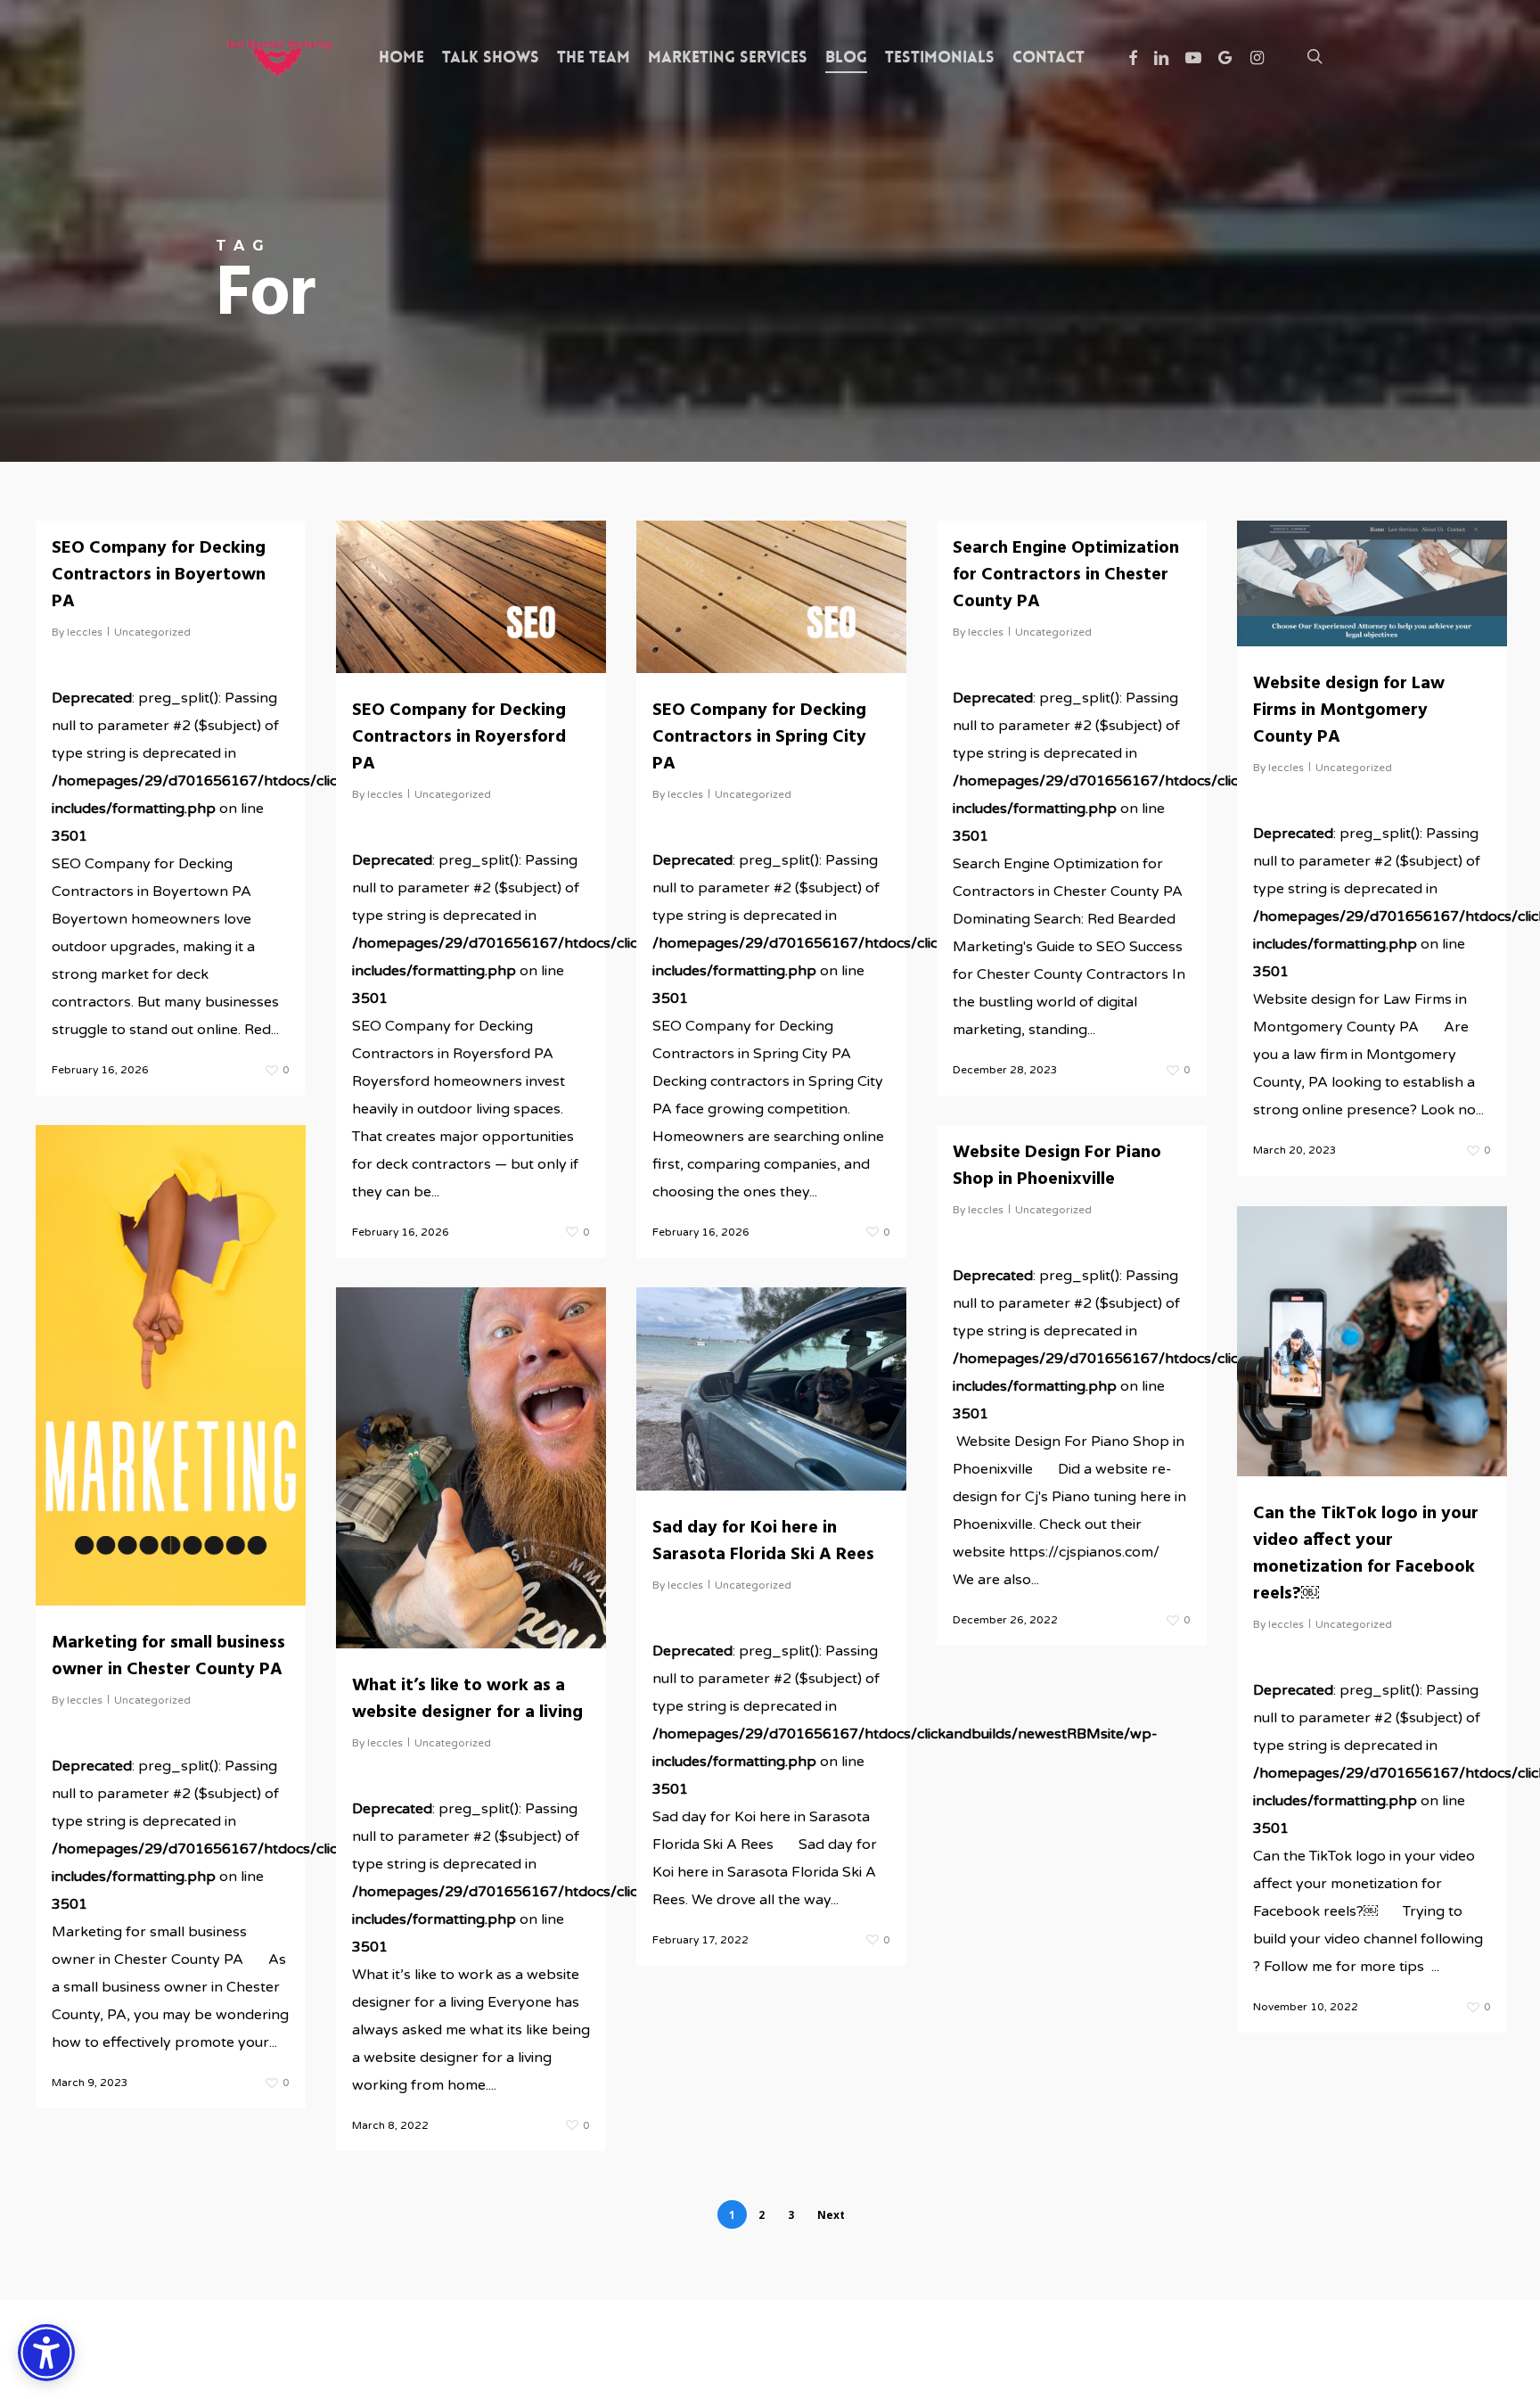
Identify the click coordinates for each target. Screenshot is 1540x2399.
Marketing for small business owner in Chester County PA (168, 1656)
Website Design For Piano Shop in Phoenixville (1057, 1166)
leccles (85, 632)
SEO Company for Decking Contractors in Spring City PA (759, 737)
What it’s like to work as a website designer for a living (467, 1699)
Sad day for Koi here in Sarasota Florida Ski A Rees (763, 1541)
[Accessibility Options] (46, 2353)
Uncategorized (152, 632)
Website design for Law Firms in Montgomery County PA (1349, 711)
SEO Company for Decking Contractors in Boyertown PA (159, 575)
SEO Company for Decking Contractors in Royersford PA (459, 737)
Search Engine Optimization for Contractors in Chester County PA (1066, 575)
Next (831, 2215)
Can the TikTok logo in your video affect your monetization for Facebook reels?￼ (1366, 1554)
